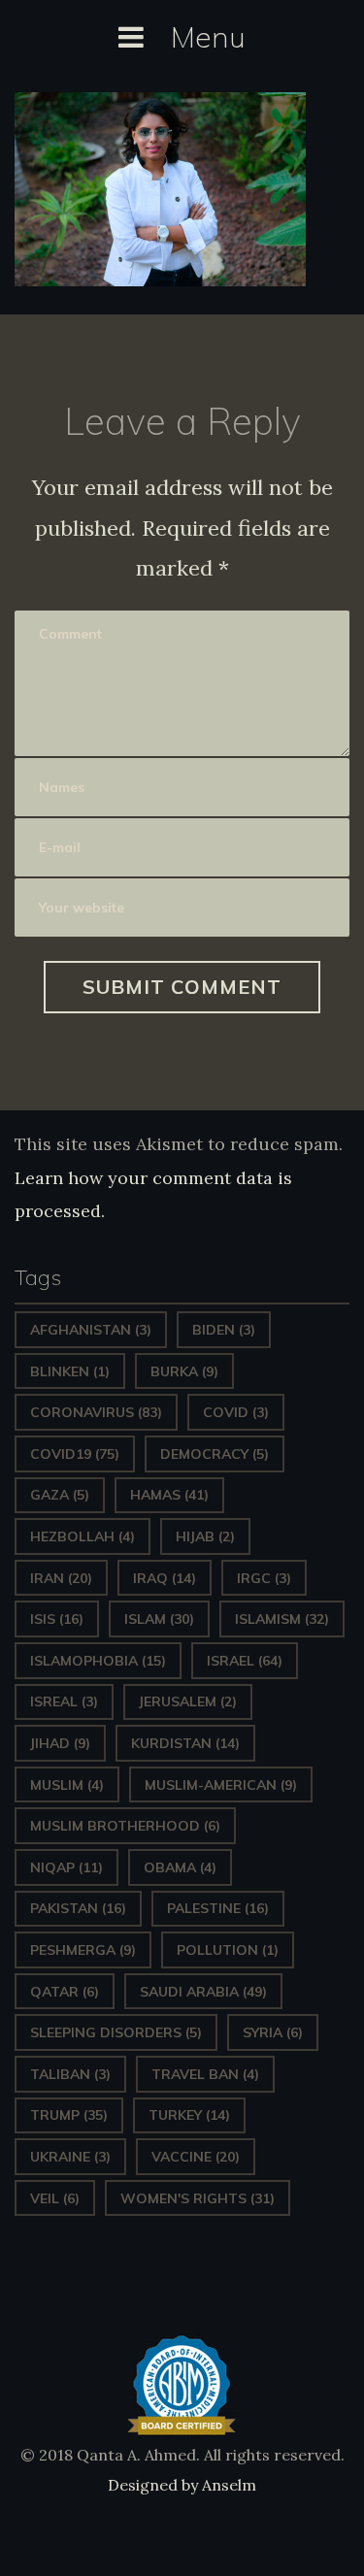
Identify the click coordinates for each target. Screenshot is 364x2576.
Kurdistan (185, 1743)
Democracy (215, 1454)
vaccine (196, 2157)
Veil (55, 2198)
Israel (245, 1661)
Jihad (60, 1743)
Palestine (218, 1908)
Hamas (169, 1495)
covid (236, 1412)
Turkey (189, 2115)
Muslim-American (221, 1785)
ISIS (57, 1619)
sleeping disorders (116, 2032)
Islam (159, 1619)
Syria (273, 2032)
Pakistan (78, 1908)
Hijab (205, 1536)
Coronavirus (96, 1412)
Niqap (66, 1867)
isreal (64, 1701)
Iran (61, 1578)
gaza (60, 1495)
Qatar (65, 1992)
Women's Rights (198, 2198)
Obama (180, 1867)
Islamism (282, 1619)
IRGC (264, 1578)
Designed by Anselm (182, 2485)
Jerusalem (188, 1701)
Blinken (70, 1371)
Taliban (70, 2074)
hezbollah (83, 1536)
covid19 (75, 1454)
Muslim (67, 1785)
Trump (69, 2115)
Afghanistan (91, 1330)
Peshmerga (83, 1950)
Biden (224, 1330)
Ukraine (70, 2157)
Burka (184, 1371)
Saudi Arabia (203, 1992)
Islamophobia (98, 1661)
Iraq (165, 1578)
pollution (228, 1950)
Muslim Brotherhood (125, 1826)
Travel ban (205, 2074)
